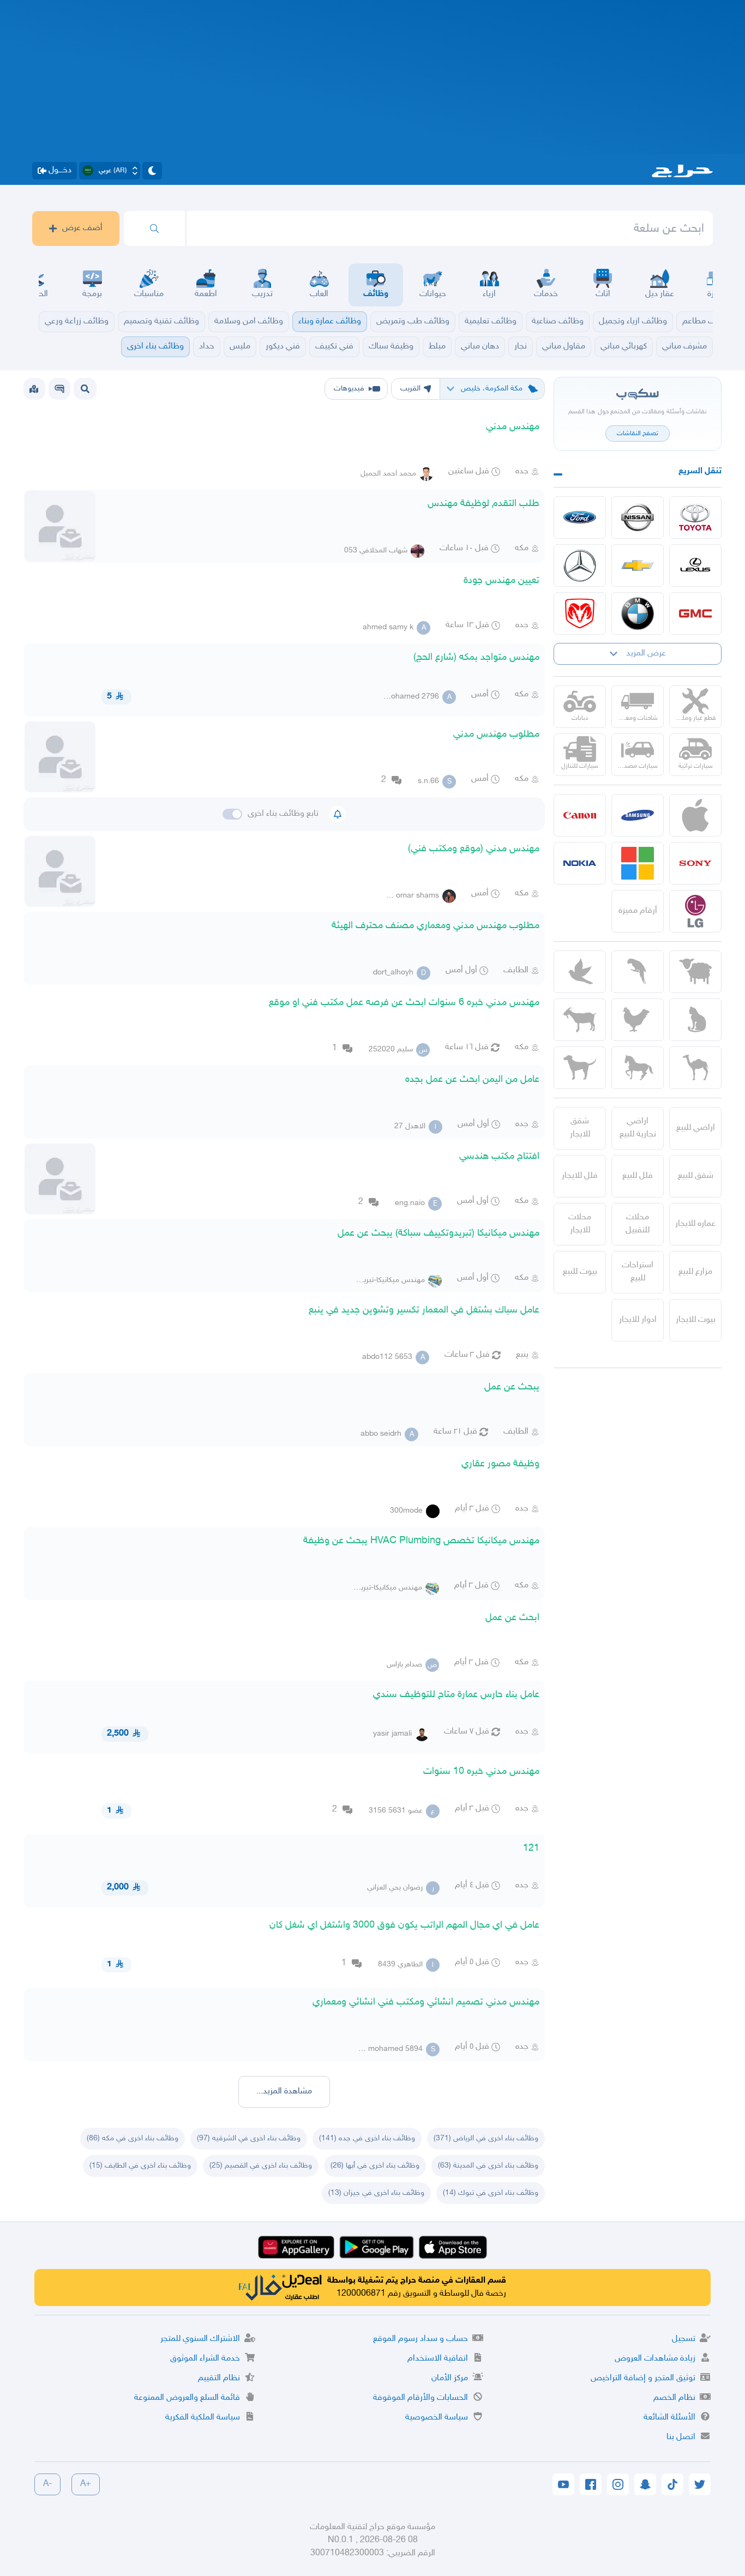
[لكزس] (695, 565)
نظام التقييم (219, 2378)
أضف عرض (82, 228)
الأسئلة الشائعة (669, 2418)
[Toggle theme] (152, 171)
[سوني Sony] (695, 863)
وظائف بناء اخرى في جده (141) (367, 2138)
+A (86, 2484)
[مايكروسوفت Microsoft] (638, 863)
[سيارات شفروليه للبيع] (638, 565)
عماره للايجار (695, 1224)
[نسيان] (638, 517)
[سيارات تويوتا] (695, 517)
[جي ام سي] (695, 613)
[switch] (232, 814)
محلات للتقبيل (638, 1224)
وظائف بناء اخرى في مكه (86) (133, 2138)
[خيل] (638, 1068)
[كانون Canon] (580, 815)
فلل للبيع (638, 1176)
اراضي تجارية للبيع (638, 1128)
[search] (154, 228)
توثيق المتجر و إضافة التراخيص (643, 2378)
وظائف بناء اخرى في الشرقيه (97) (249, 2138)
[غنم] (695, 972)
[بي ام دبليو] (638, 613)
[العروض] (34, 389)
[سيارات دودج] (580, 613)
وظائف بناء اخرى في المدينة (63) (488, 2166)
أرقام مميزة (638, 911)
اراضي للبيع (696, 1128)
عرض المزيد (646, 654)
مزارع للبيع (695, 1272)
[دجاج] (638, 1020)
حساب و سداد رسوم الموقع (420, 2339)
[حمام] (580, 972)
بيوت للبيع (580, 1272)
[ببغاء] (638, 972)
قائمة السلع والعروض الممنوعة (187, 2398)
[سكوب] (59, 389)
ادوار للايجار (638, 1320)
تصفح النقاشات (638, 434)
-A (47, 2484)
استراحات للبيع (638, 1272)
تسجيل (684, 2339)
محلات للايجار (580, 1224)
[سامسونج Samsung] (638, 815)
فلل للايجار (580, 1176)
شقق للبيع (696, 1176)
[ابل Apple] (695, 815)
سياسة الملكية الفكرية (203, 2418)
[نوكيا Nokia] (580, 863)
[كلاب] (580, 1068)
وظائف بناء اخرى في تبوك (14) (491, 2193)
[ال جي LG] (695, 911)
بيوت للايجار (696, 1320)
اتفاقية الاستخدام (438, 2359)
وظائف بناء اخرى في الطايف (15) (140, 2166)
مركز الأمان (450, 2378)
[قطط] (695, 1020)
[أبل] (695, 1068)
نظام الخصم (674, 2398)
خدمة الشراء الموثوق (205, 2359)
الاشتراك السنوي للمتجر (200, 2339)
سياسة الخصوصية (437, 2418)
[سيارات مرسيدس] (580, 565)
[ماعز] (580, 1020)
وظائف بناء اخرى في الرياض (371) (486, 2138)
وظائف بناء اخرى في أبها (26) (375, 2166)
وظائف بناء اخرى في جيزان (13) (376, 2193)
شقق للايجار (580, 1128)
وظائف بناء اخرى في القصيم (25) (261, 2166)
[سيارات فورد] (580, 517)
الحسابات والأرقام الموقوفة (420, 2398)
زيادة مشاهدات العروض (655, 2359)
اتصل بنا (681, 2437)
